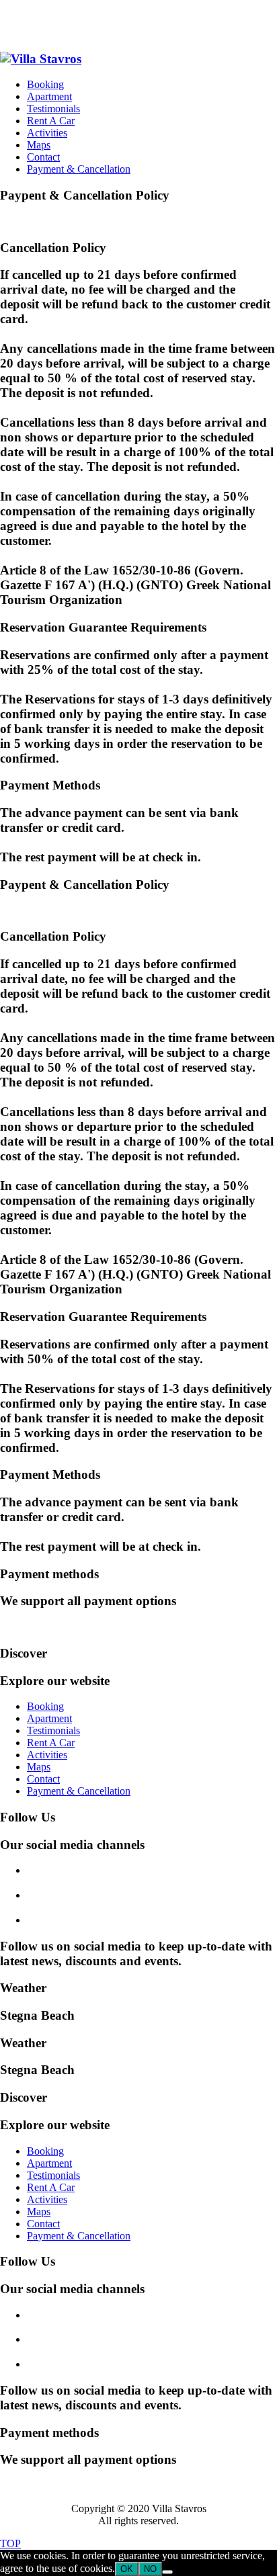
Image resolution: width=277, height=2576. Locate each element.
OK (127, 2569)
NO (150, 2569)
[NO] (167, 2572)
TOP (10, 2543)
